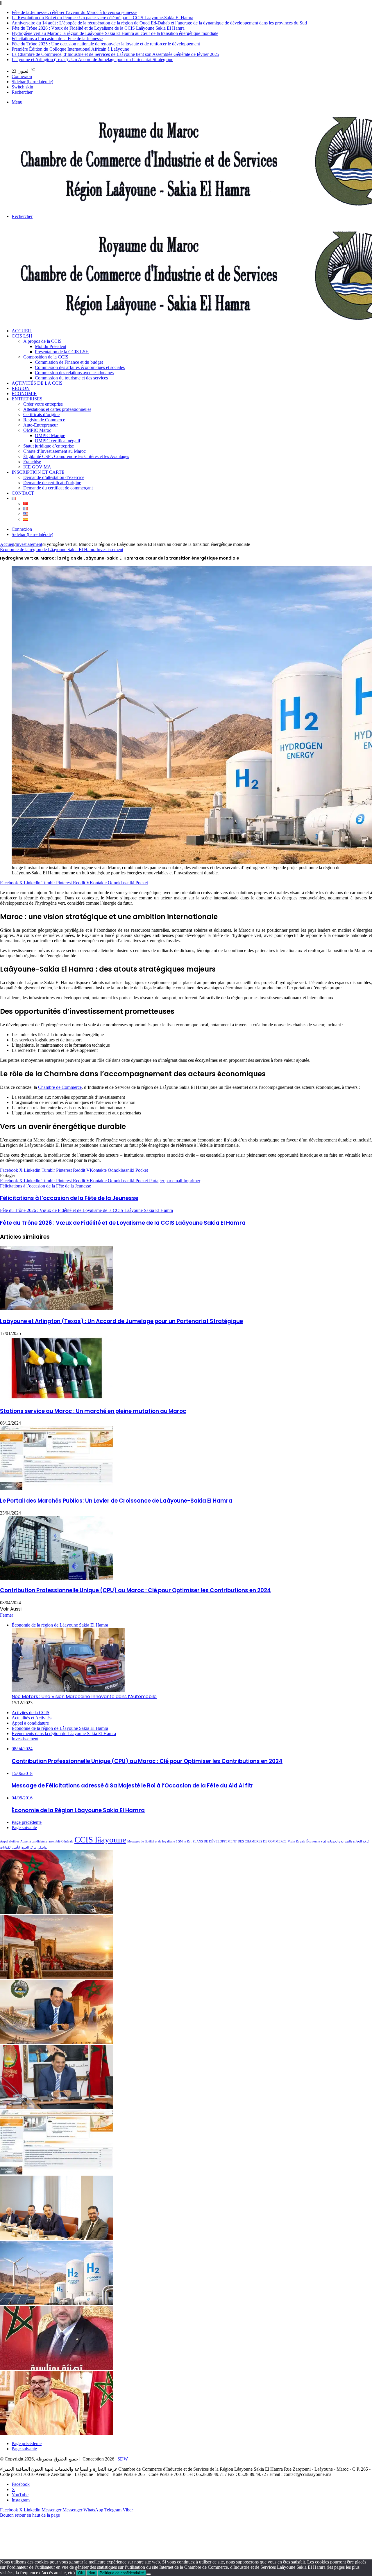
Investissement (29, 544)
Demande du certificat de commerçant (58, 488)
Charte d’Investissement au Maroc (54, 451)
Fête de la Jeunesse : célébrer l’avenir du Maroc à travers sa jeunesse (74, 12)
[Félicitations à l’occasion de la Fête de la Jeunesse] (57, 2368)
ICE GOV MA (37, 467)
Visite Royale (296, 1841)
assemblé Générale (61, 1841)
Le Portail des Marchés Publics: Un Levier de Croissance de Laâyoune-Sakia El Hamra (116, 1501)
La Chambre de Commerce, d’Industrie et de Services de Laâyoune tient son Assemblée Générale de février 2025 (115, 54)
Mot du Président (51, 346)
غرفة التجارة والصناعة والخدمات (348, 1841)
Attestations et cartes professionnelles (57, 409)
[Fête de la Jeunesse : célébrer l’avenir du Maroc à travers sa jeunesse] (57, 1912)
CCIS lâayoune (100, 1840)
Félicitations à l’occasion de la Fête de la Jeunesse (57, 39)
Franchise (32, 462)
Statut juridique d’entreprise (49, 446)
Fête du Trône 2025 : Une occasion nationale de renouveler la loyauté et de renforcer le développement (106, 44)
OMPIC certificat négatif (58, 441)
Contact (23, 493)
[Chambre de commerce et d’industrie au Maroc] (57, 2238)
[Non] (149, 2574)
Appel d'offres (10, 1841)
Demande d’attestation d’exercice (54, 477)
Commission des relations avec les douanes (74, 373)
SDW (123, 2459)
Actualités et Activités (32, 1718)
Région (21, 388)
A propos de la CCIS (42, 341)
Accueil (22, 331)
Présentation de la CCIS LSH (62, 352)
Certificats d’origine (41, 414)
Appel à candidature (34, 1841)
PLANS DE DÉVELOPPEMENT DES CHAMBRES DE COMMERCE (240, 1841)
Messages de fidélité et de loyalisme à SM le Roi (159, 1841)
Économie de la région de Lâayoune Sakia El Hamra (48, 550)
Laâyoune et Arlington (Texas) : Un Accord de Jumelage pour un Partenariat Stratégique (92, 60)
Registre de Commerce (44, 420)
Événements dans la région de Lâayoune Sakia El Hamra (64, 1733)
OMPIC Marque (50, 435)
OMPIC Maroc (37, 430)
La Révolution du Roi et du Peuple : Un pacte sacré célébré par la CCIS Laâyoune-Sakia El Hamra (102, 18)
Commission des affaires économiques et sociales (80, 367)
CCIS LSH (22, 336)
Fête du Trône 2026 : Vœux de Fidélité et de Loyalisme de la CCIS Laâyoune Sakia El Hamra (98, 28)
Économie (24, 394)
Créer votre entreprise (43, 404)
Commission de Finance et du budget (69, 362)
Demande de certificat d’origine (52, 483)
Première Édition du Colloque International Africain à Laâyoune (70, 49)
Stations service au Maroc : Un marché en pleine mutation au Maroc (93, 1411)
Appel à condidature (30, 1723)
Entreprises (27, 399)
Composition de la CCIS (46, 357)
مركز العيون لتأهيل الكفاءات (18, 1848)
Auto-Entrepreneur (41, 425)
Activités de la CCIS (37, 383)
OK (81, 2573)
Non (92, 2573)
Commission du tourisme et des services (71, 378)
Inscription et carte (38, 472)
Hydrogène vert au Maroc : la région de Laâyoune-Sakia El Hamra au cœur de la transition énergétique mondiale (115, 33)
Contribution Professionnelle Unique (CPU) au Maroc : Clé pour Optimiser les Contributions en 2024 (135, 1590)
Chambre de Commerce (60, 1087)
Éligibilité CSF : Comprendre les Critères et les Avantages (76, 456)
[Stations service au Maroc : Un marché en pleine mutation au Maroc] (57, 1399)
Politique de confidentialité (122, 2573)
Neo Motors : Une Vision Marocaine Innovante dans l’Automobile (84, 1697)
